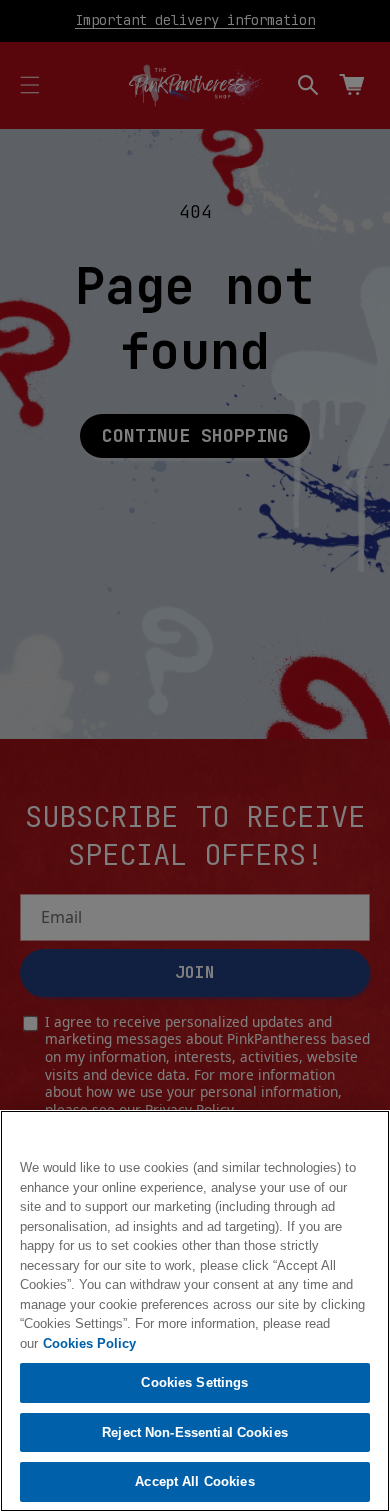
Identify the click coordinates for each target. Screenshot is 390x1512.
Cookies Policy (89, 1343)
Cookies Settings (194, 1382)
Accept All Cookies (194, 1481)
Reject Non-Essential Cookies (195, 1432)
